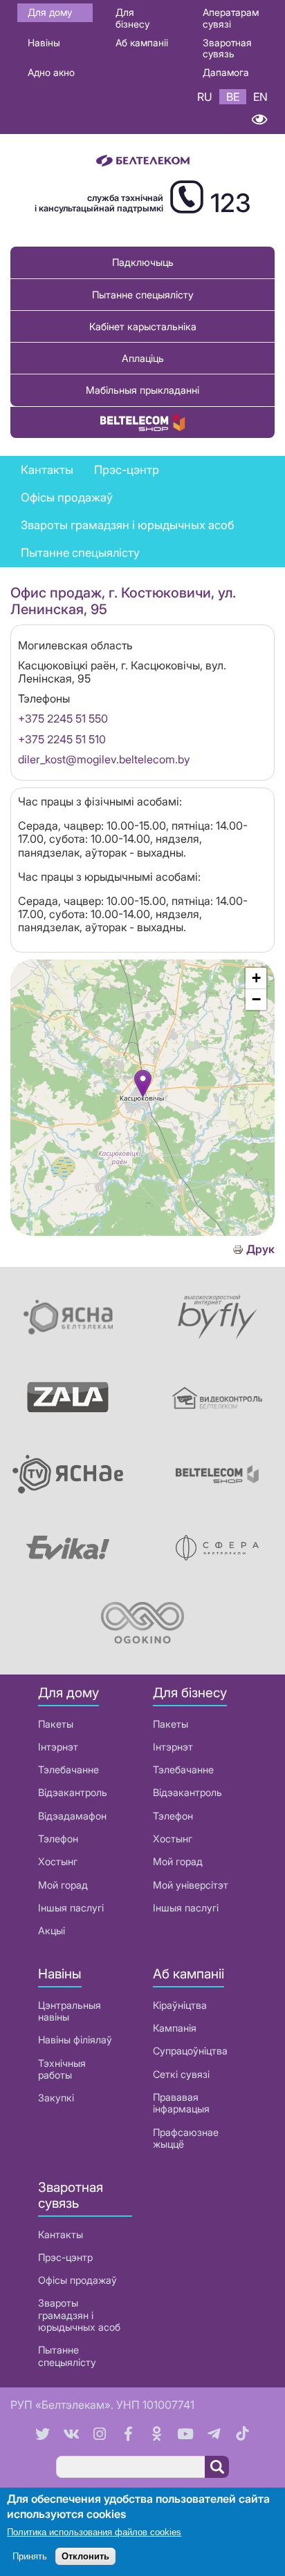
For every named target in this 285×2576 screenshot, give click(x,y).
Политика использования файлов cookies (94, 2532)
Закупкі (56, 2098)
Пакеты (56, 1724)
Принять (30, 2556)
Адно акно (51, 72)
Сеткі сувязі (181, 2074)
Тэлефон (58, 1839)
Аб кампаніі (142, 42)
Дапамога (226, 72)
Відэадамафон (72, 1816)
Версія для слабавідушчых (259, 119)
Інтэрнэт (58, 1747)
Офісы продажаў (67, 497)
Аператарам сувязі (231, 18)
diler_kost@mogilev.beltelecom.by (104, 759)
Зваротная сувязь (227, 48)
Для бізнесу (132, 18)
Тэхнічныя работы (62, 2069)
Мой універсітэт (191, 1885)
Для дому (50, 12)
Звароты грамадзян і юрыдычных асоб (128, 525)
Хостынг (58, 1861)
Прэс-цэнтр (127, 470)
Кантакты (47, 470)
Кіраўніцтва (180, 2005)
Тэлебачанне (68, 1769)
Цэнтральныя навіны (70, 2011)
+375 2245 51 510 (62, 739)
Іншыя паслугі (71, 1908)
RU (205, 97)
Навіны (44, 42)
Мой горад (63, 1885)
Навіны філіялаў (75, 2040)
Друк (260, 1249)
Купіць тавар (142, 422)
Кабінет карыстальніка (143, 326)
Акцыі (52, 1930)
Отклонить (85, 2556)
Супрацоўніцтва (190, 2051)
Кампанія (175, 2028)
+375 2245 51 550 (63, 718)
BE (233, 97)
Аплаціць (143, 358)
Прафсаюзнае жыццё (186, 2138)
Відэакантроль (73, 1792)
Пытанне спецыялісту (143, 295)
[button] (143, 1084)
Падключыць (143, 262)
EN (260, 97)
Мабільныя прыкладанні (142, 390)
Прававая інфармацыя (181, 2103)
